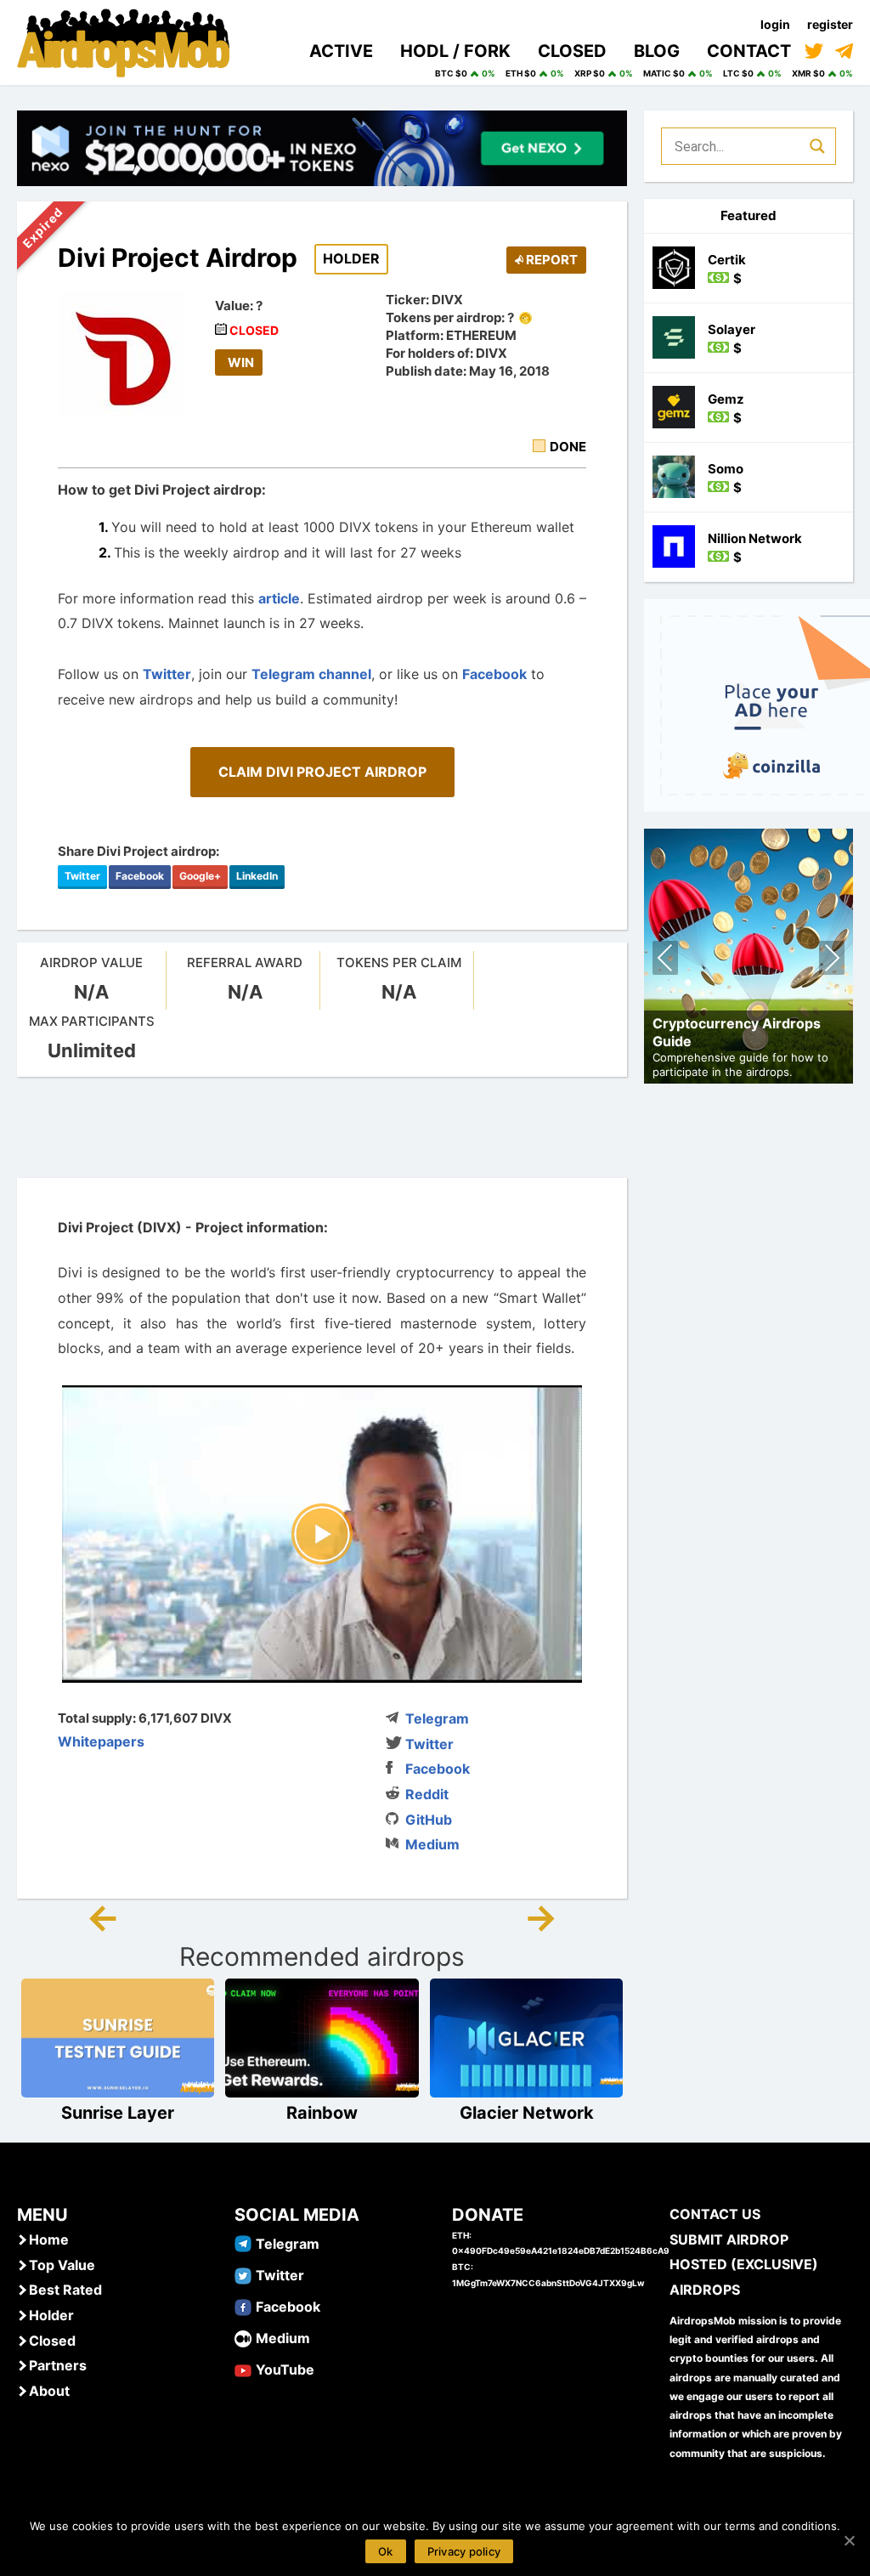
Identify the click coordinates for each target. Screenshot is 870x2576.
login (775, 24)
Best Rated (65, 2290)
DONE (568, 447)
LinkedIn (257, 876)
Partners (58, 2365)
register (830, 24)
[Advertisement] (326, 1128)
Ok (386, 2551)
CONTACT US (715, 2214)
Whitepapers (101, 1741)
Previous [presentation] (666, 960)
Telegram (437, 1718)
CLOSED (572, 51)
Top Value (62, 2265)
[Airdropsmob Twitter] (243, 2274)
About (49, 2391)
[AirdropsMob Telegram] (243, 2243)
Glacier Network (527, 2113)
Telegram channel (311, 674)
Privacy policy (464, 2551)
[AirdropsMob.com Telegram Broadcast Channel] (844, 51)
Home (49, 2239)
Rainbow (322, 2113)
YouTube (285, 2369)
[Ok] (849, 2540)
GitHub (429, 1820)
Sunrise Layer (118, 2113)
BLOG (657, 51)
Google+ (200, 876)
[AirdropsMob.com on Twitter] (814, 51)
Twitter (167, 674)
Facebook (494, 674)
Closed (52, 2341)
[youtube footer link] (243, 2369)
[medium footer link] (243, 2337)
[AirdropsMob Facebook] (243, 2306)
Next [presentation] (832, 960)
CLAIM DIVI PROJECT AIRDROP (322, 772)
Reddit (427, 1794)
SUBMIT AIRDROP (729, 2239)
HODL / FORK (455, 51)
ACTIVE (341, 51)
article (279, 598)
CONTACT (749, 51)
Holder (51, 2315)
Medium (432, 1844)
